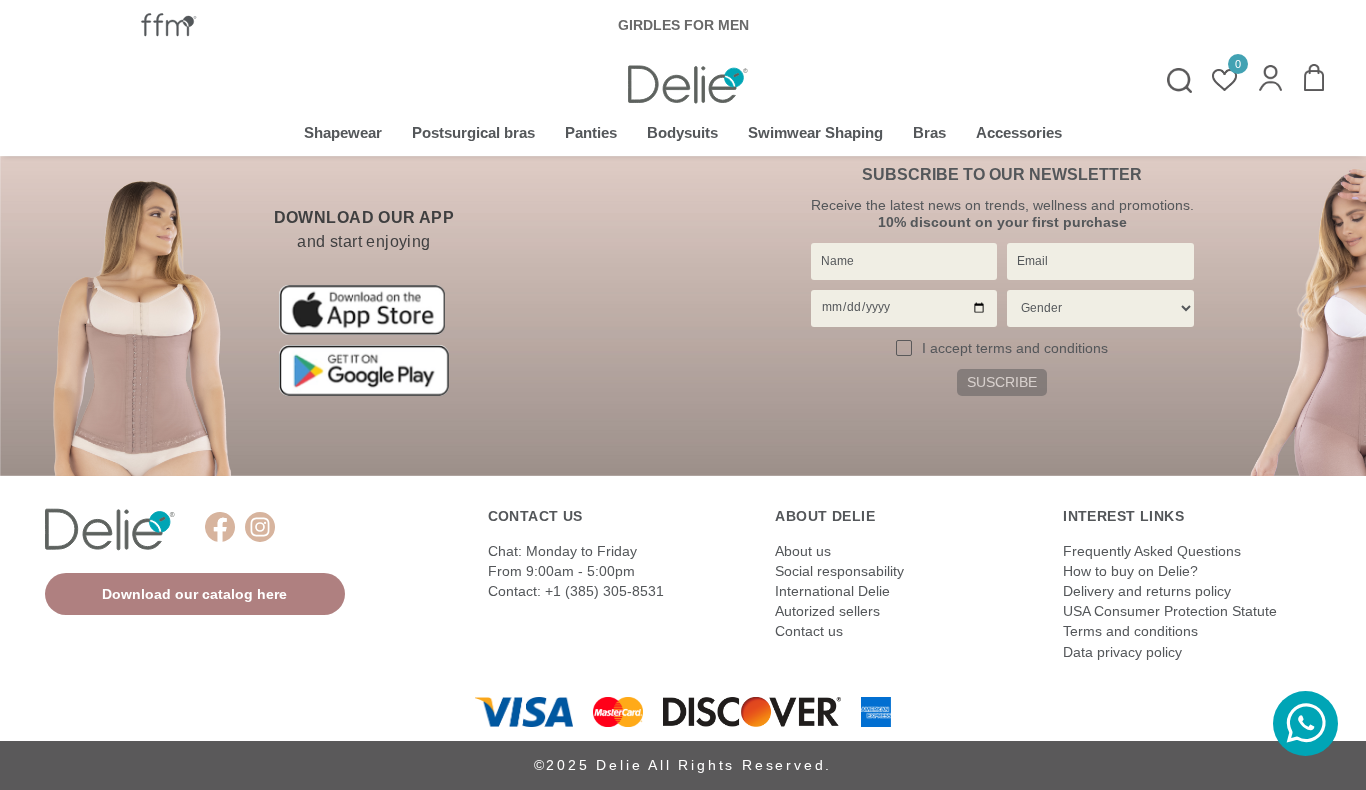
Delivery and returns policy (1147, 591)
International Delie (832, 591)
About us (803, 551)
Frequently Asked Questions (1152, 551)
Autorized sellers (827, 611)
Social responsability (839, 571)
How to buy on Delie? (1130, 571)
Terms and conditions (1130, 631)
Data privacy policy (1122, 652)
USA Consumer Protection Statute (1170, 611)
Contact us (809, 631)
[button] (1270, 80)
